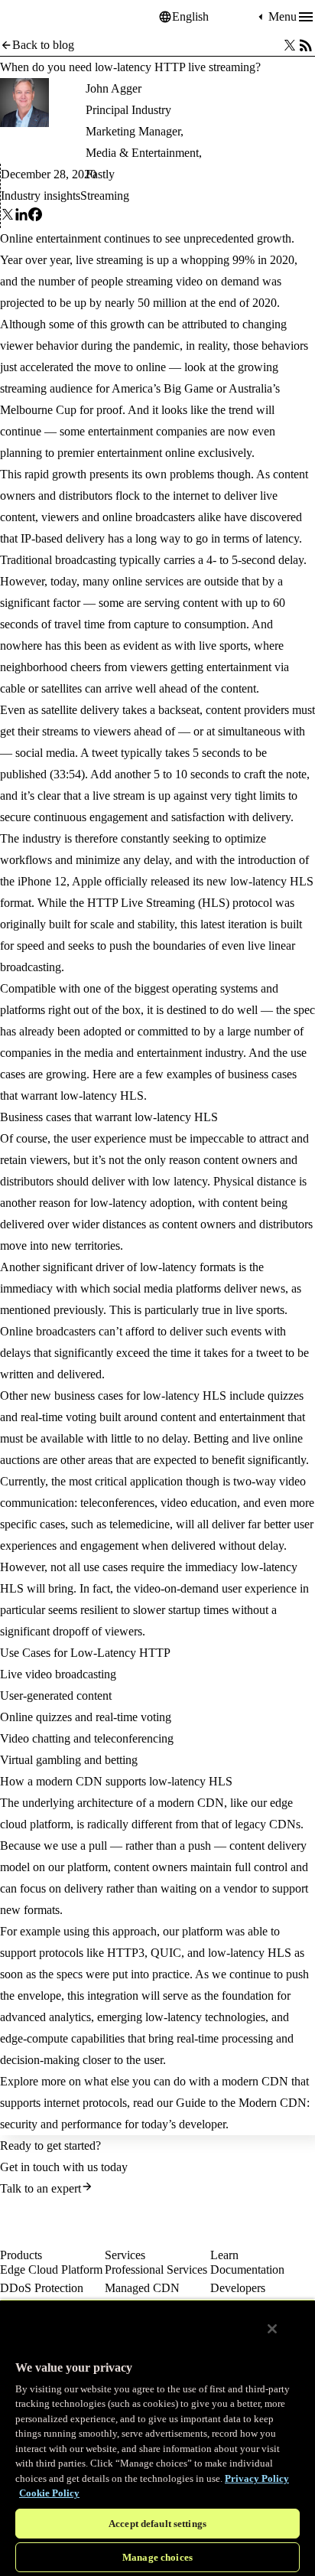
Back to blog (43, 45)
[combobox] (213, 17)
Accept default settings (157, 2524)
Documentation (247, 2269)
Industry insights (41, 196)
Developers (238, 2288)
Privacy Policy (257, 2478)
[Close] (272, 2329)
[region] (157, 2437)
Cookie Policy (49, 2493)
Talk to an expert (41, 2188)
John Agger (114, 88)
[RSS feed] (306, 45)
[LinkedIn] (21, 217)
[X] (8, 217)
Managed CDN (142, 2288)
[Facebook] (35, 217)
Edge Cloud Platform (51, 2269)
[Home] (38, 17)
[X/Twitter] (290, 45)
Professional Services (156, 2269)
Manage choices (157, 2557)
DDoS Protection (42, 2288)
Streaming (105, 196)
